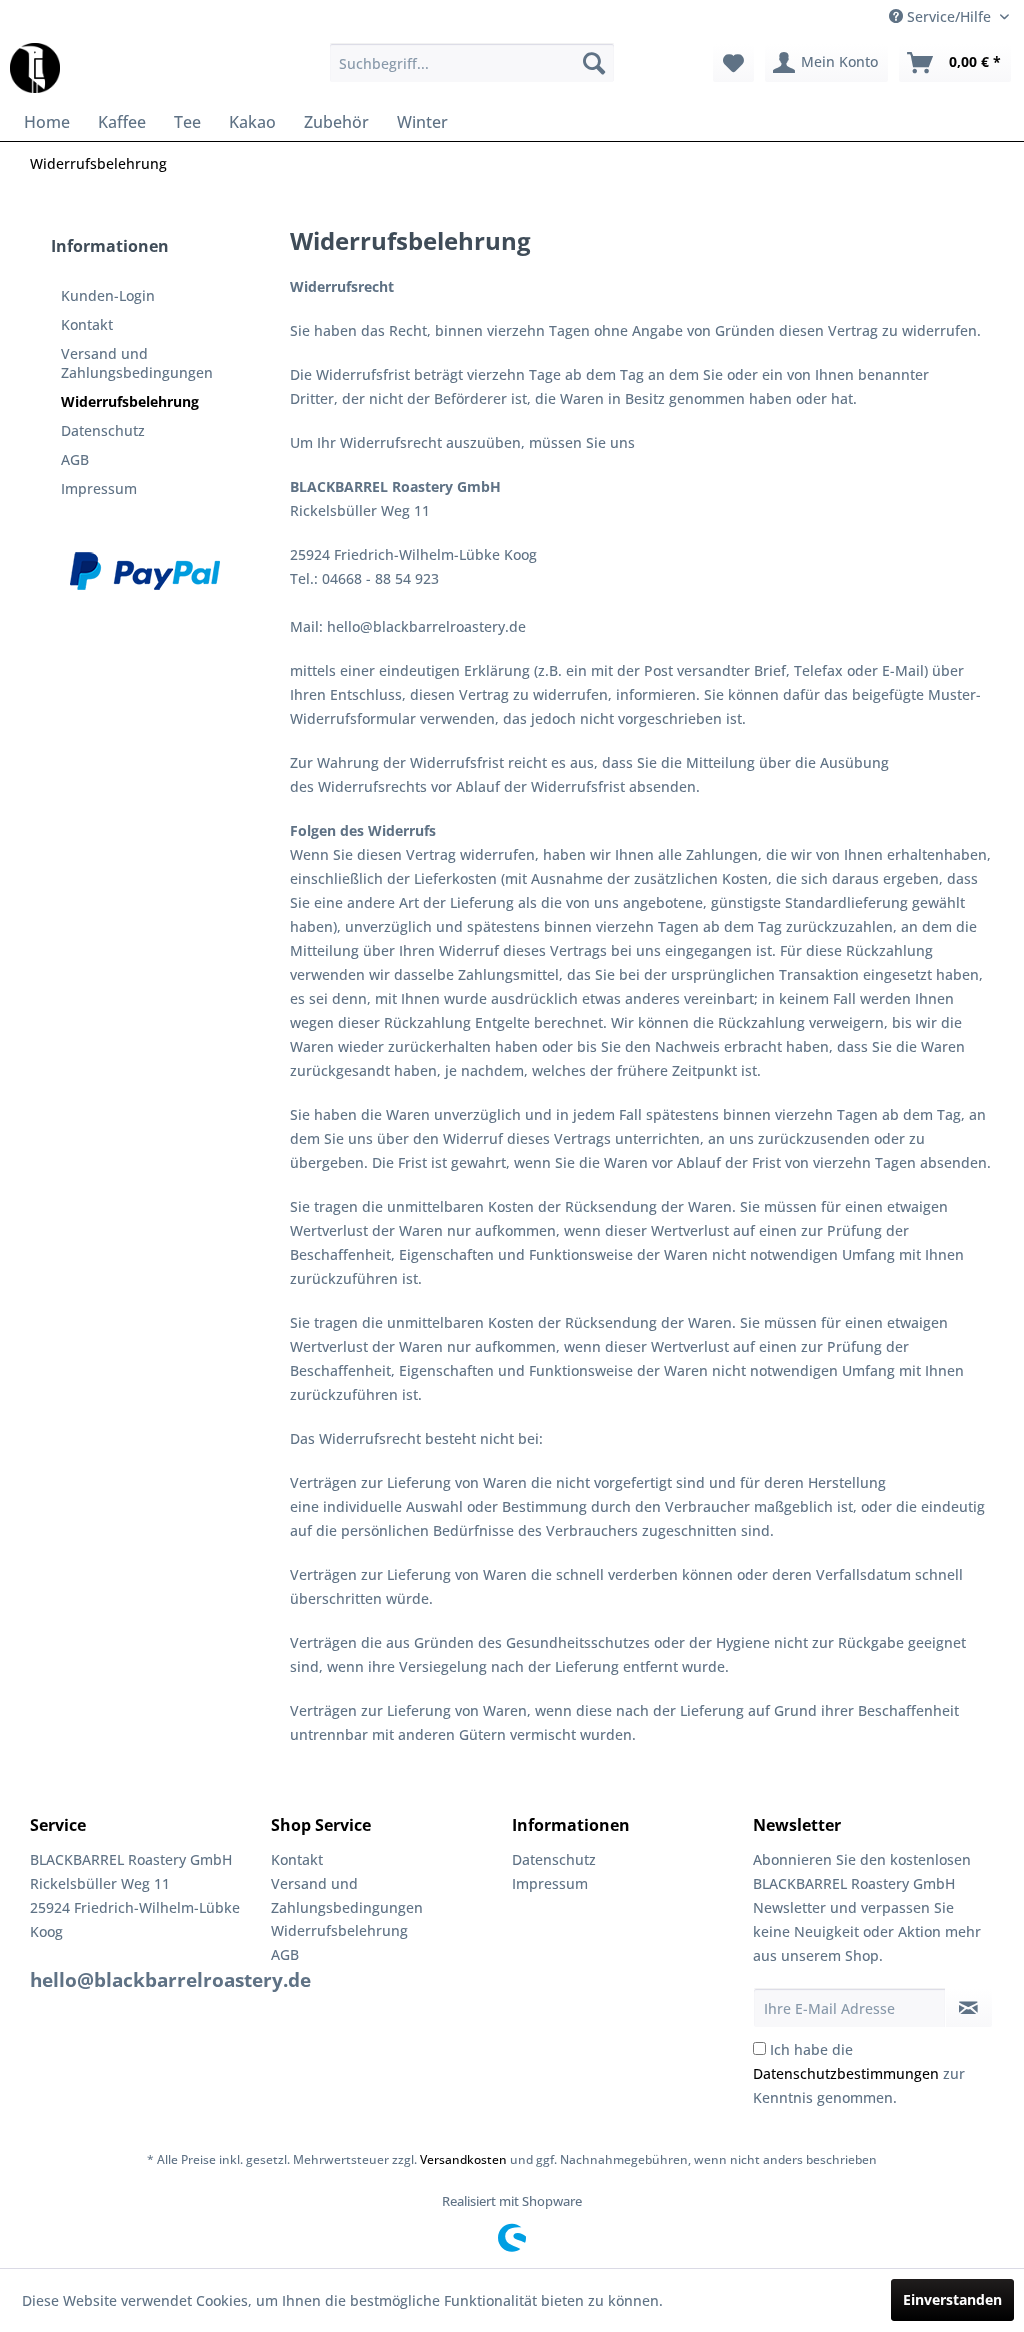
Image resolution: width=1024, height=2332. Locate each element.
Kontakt (87, 324)
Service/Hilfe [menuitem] (949, 16)
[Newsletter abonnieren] (969, 2008)
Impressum (99, 488)
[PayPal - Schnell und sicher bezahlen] (145, 571)
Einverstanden (952, 2299)
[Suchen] (594, 63)
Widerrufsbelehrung (130, 401)
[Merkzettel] (733, 63)
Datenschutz (103, 430)
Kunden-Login (108, 295)
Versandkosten (463, 2159)
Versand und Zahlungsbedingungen (137, 363)
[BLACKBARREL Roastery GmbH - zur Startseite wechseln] (35, 68)
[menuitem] (472, 63)
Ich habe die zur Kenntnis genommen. (859, 2073)
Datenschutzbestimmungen (846, 2073)
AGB (75, 459)
